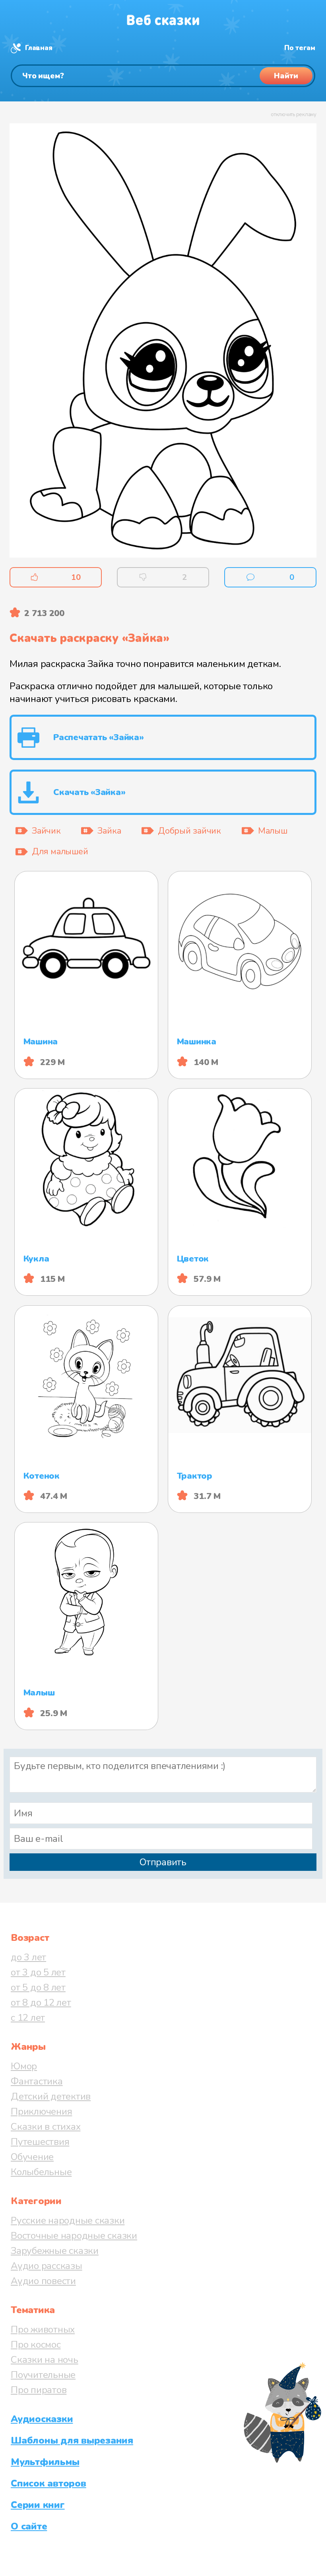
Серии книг (38, 2505)
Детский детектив (51, 2096)
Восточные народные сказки (74, 2236)
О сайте (29, 2526)
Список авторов (49, 2483)
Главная (39, 48)
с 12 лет (28, 2018)
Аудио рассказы (47, 2266)
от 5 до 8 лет (38, 1987)
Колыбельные (41, 2172)
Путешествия (40, 2142)
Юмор (24, 2066)
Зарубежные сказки (55, 2251)
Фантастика (37, 2081)
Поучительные (43, 2375)
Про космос (36, 2345)
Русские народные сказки (68, 2220)
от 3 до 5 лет (38, 1972)
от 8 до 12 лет (41, 2002)
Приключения (41, 2111)
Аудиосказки (42, 2419)
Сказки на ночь (45, 2360)
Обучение (32, 2157)
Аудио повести (43, 2281)
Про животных (43, 2329)
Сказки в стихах (46, 2127)
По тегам (300, 48)
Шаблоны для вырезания (72, 2440)
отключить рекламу (294, 115)
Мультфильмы (45, 2462)
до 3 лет (28, 1957)
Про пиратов (39, 2390)
